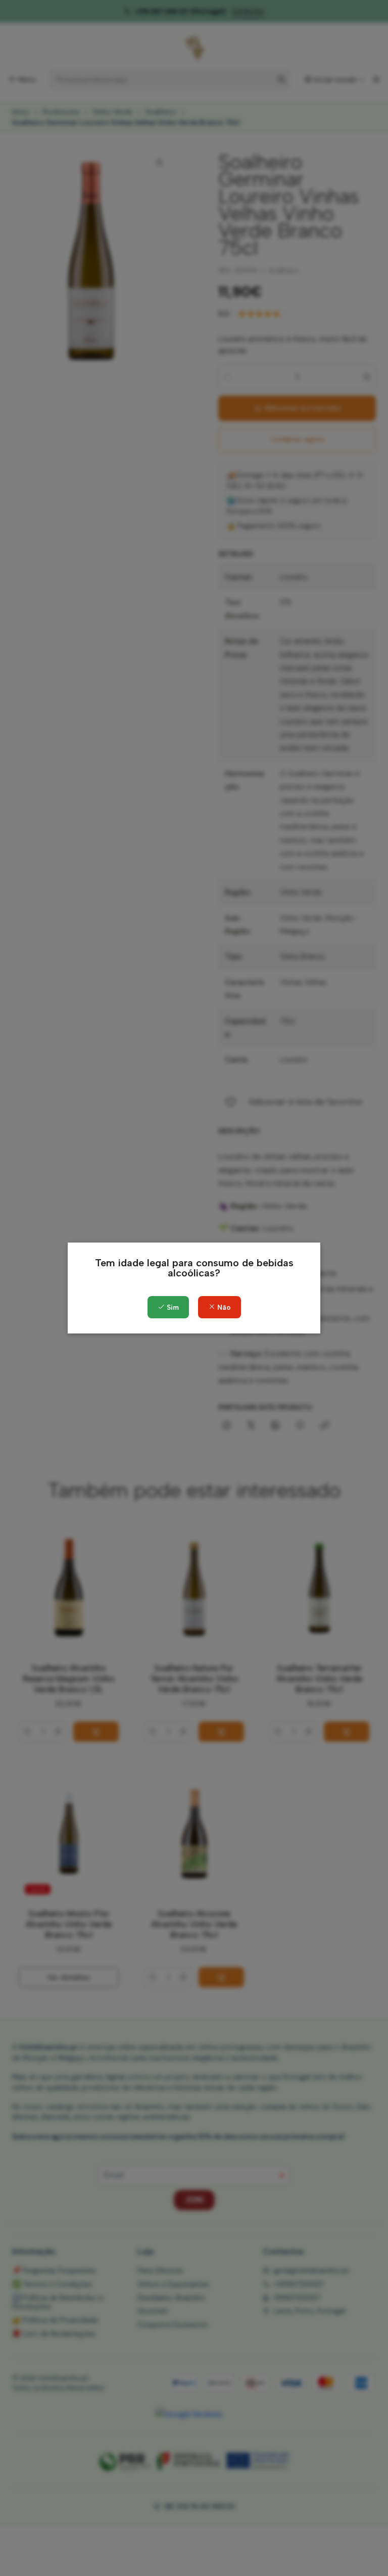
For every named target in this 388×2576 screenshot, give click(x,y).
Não (223, 1307)
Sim (172, 1307)
